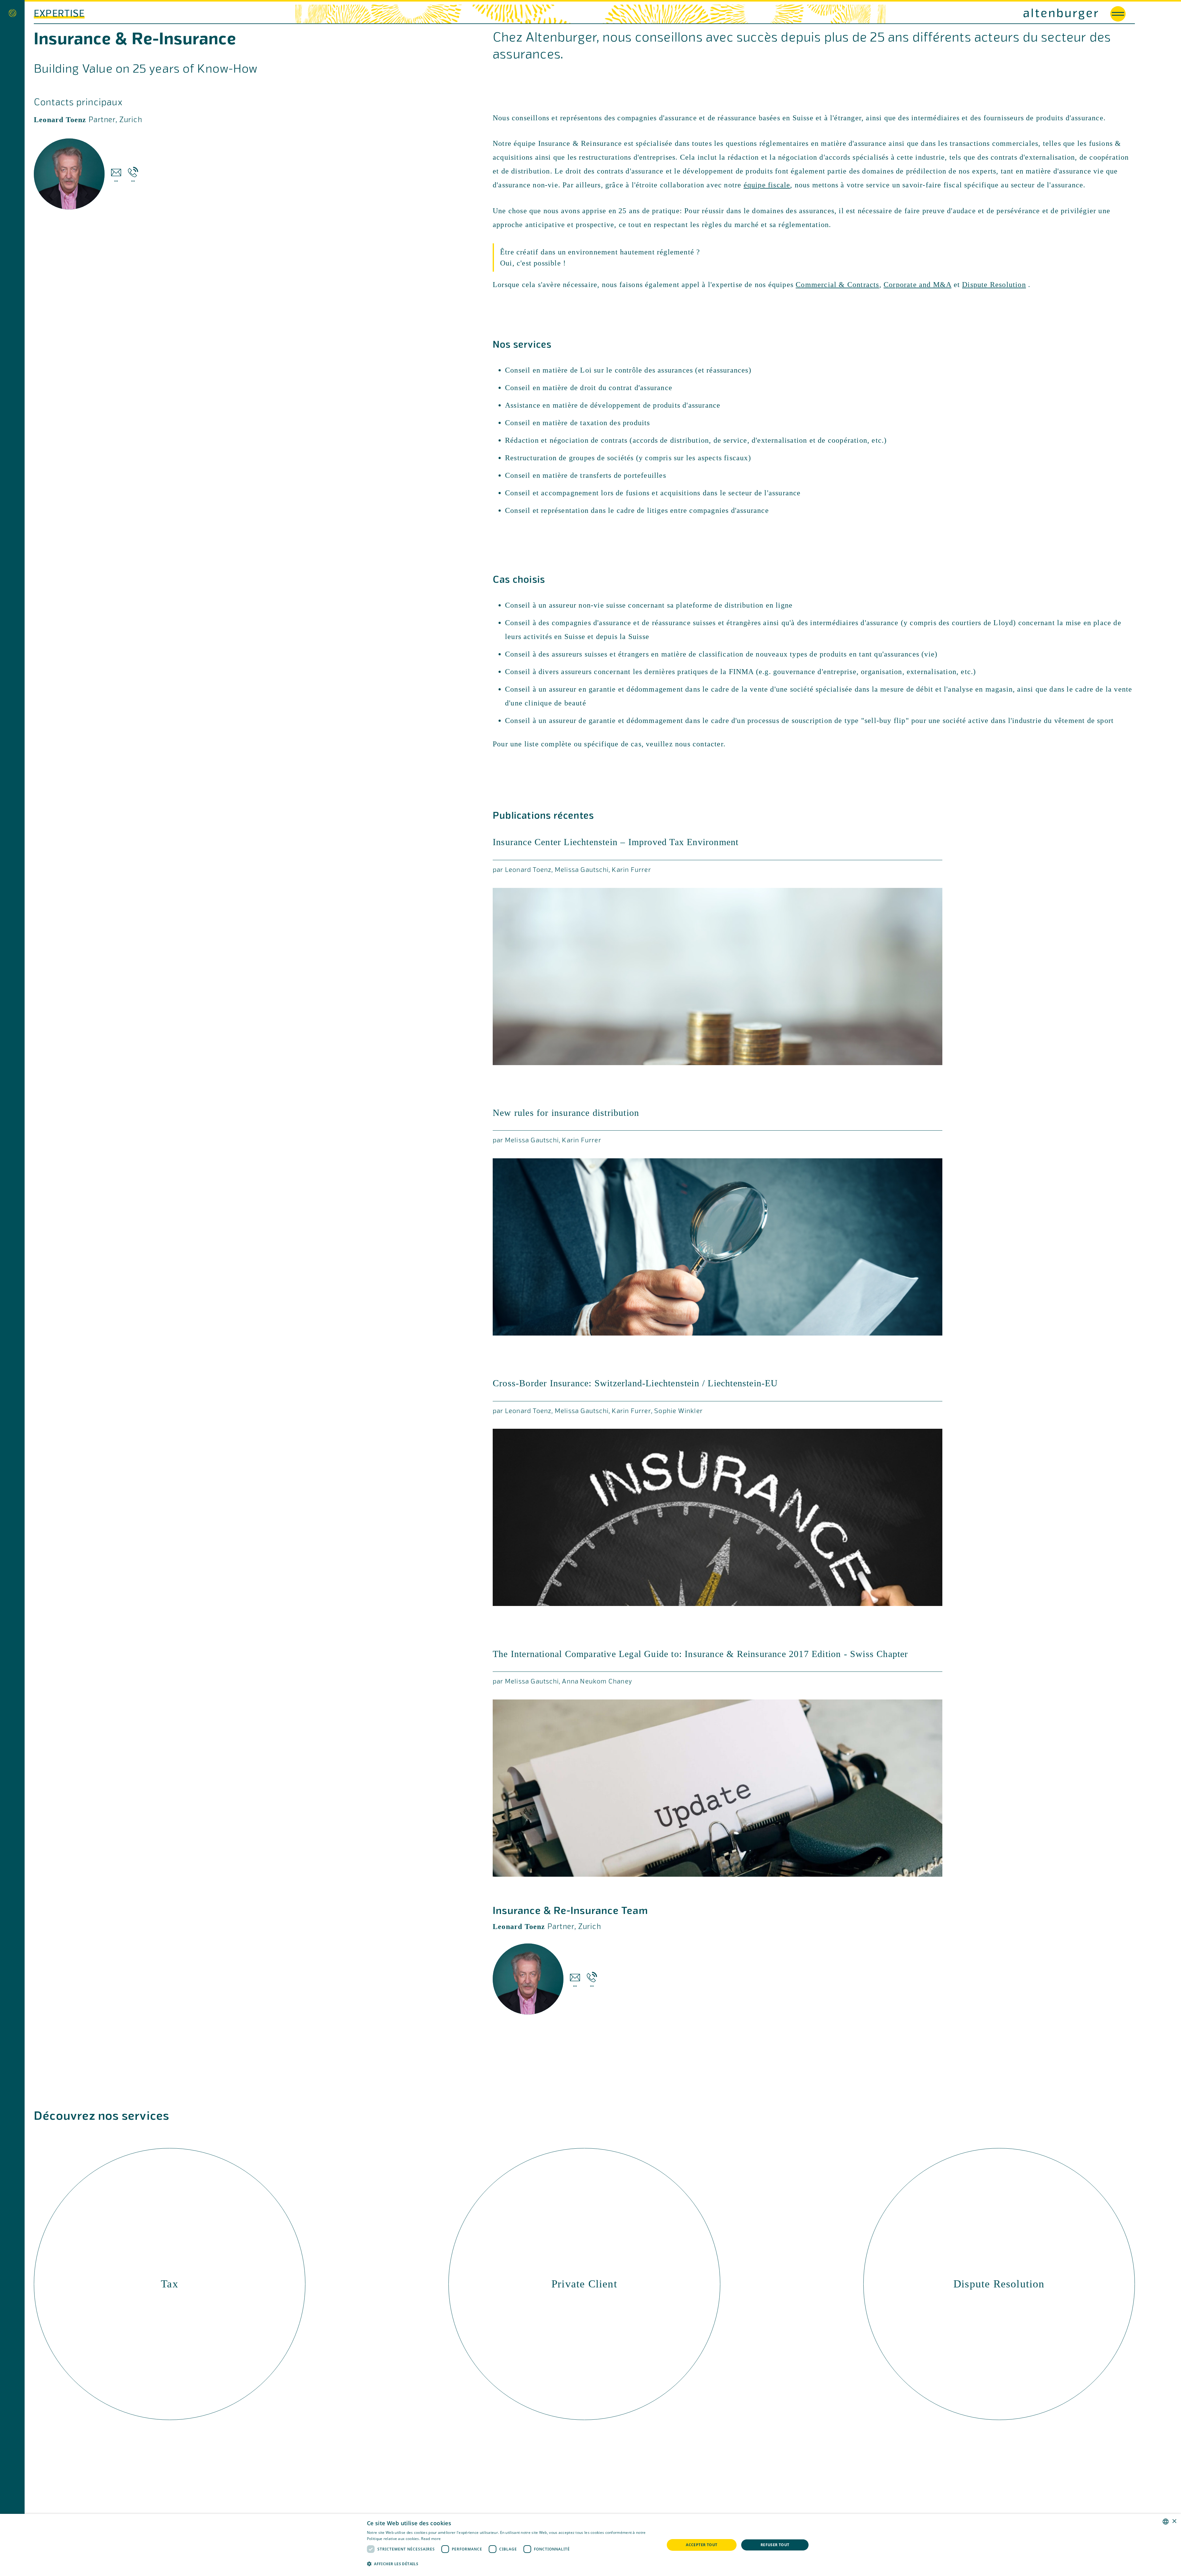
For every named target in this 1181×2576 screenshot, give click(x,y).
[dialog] (590, 2545)
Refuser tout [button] (775, 2545)
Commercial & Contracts (837, 285)
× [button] (1174, 2521)
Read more (431, 2539)
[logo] (844, 14)
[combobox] (1166, 2522)
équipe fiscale (767, 185)
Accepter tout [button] (702, 2545)
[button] (511, 2564)
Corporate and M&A (917, 285)
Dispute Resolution (994, 285)
